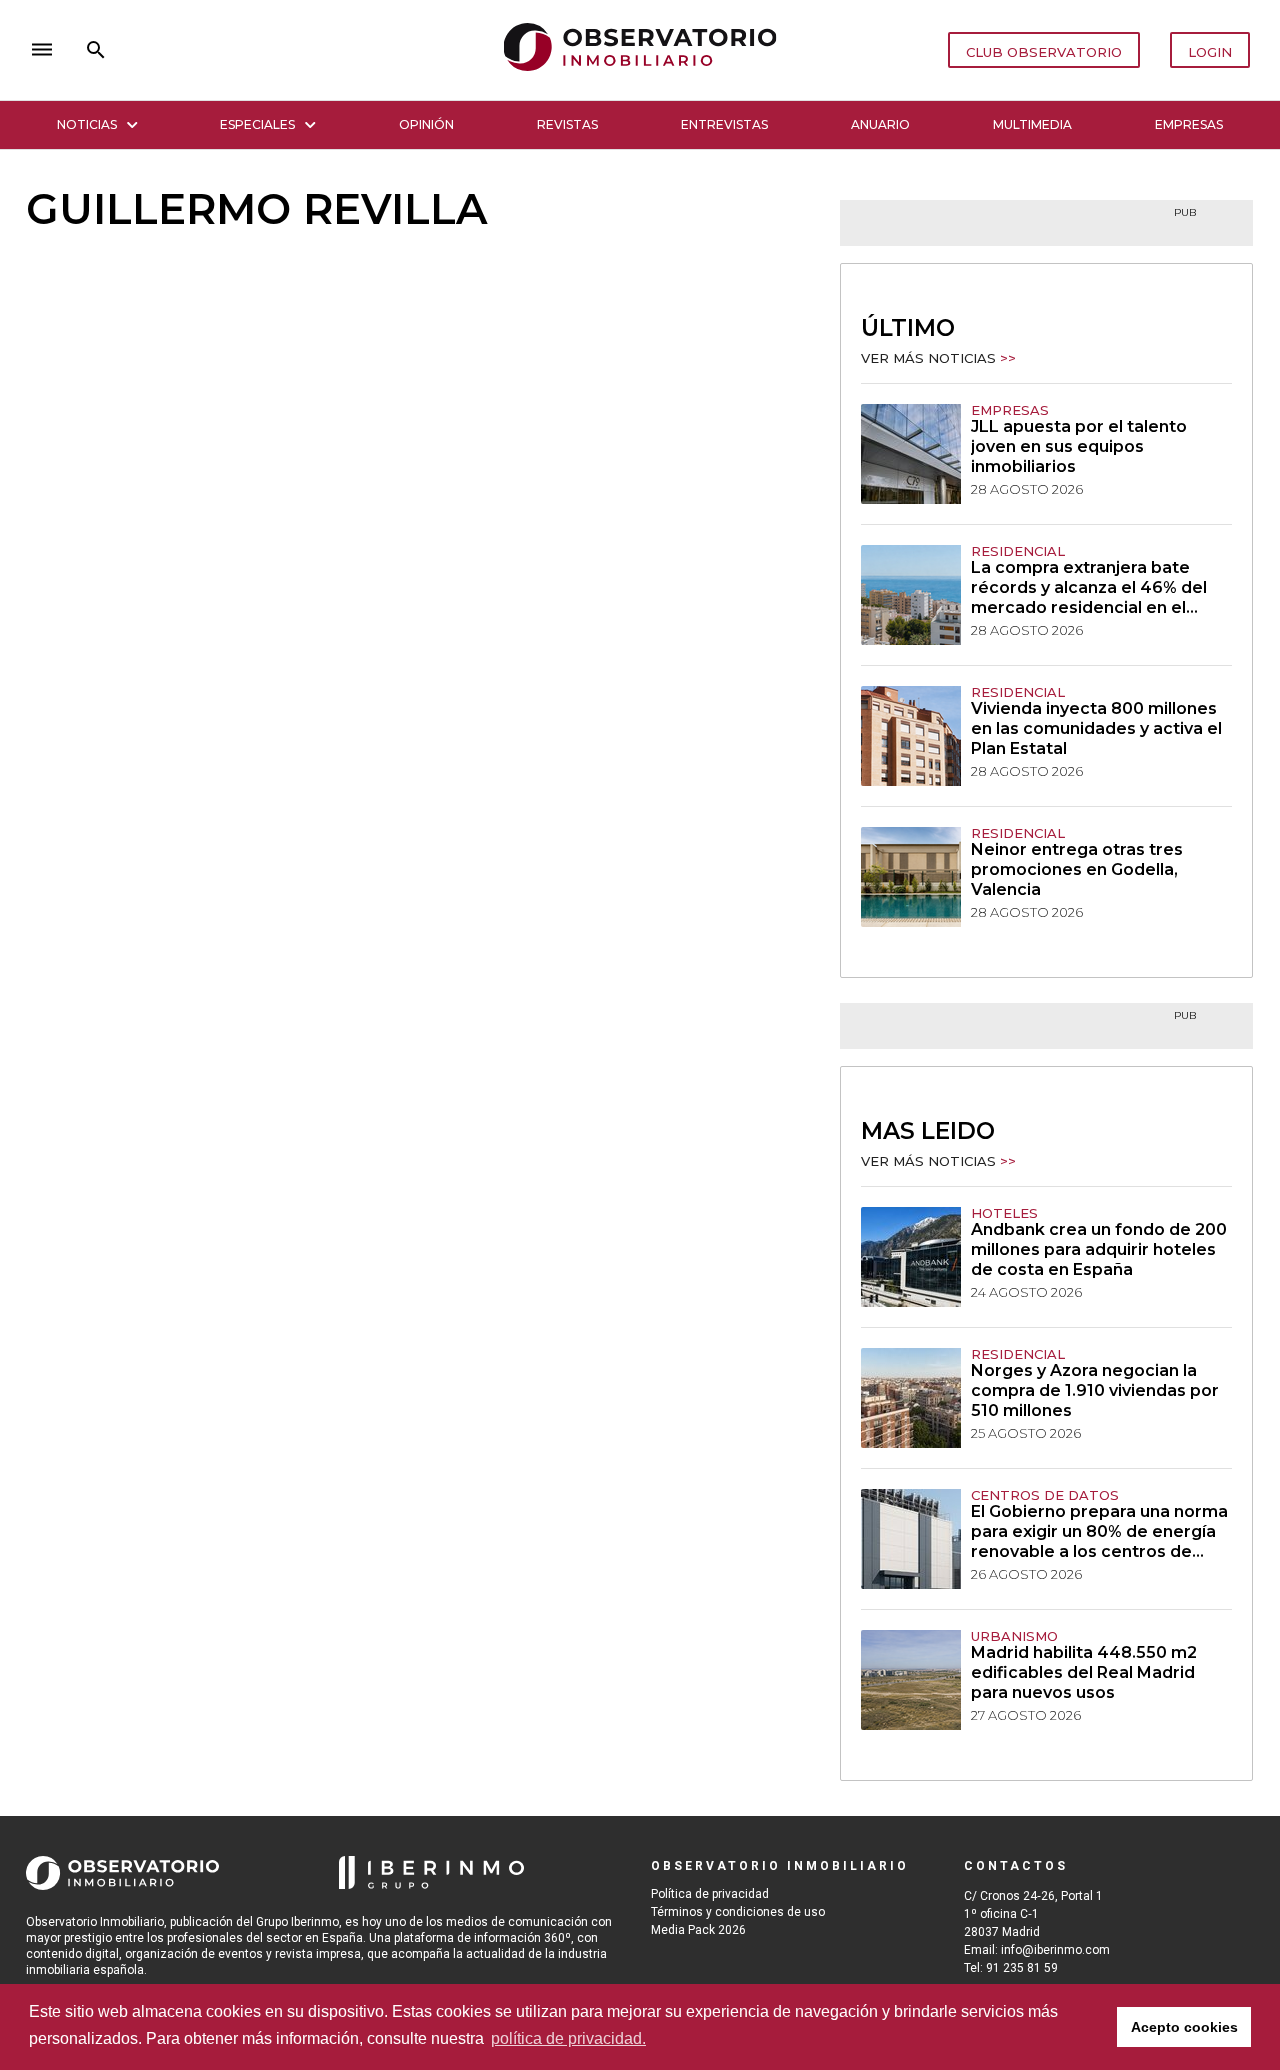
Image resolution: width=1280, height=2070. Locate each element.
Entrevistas (724, 124)
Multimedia (1032, 124)
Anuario (880, 124)
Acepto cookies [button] (1184, 2027)
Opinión (426, 124)
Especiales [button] (257, 124)
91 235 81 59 (1022, 1968)
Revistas (567, 124)
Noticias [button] (87, 124)
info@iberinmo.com (1055, 1950)
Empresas (1189, 124)
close (306, 50)
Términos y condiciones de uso (738, 1912)
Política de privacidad (710, 1894)
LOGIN (1210, 52)
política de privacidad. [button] (568, 2038)
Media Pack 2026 (698, 1930)
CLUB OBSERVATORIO (1044, 52)
